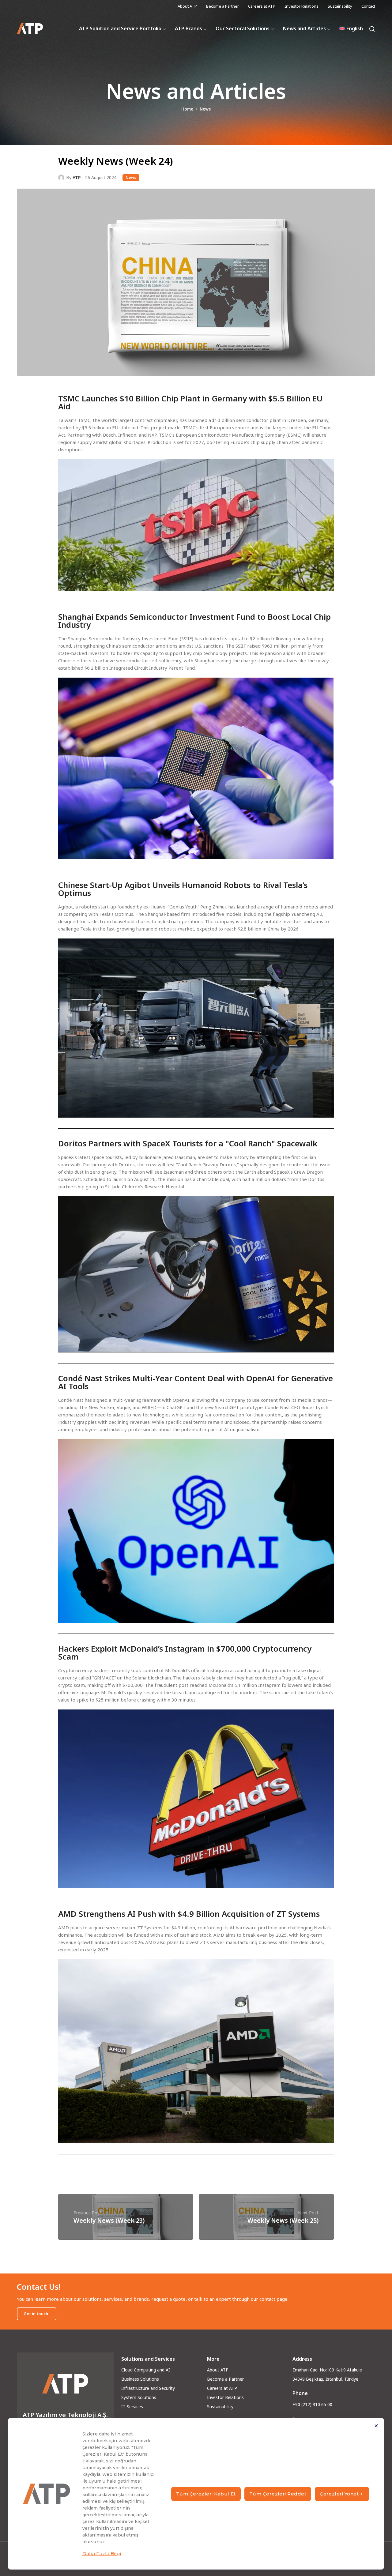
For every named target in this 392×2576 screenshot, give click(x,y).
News (205, 109)
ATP (77, 177)
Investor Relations (225, 2397)
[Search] (372, 29)
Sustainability (220, 2407)
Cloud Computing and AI (146, 2370)
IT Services (132, 2407)
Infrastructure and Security (148, 2388)
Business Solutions (140, 2379)
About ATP (218, 2370)
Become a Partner (225, 2379)
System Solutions (139, 2397)
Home (187, 109)
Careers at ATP (222, 2388)
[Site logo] (30, 29)
